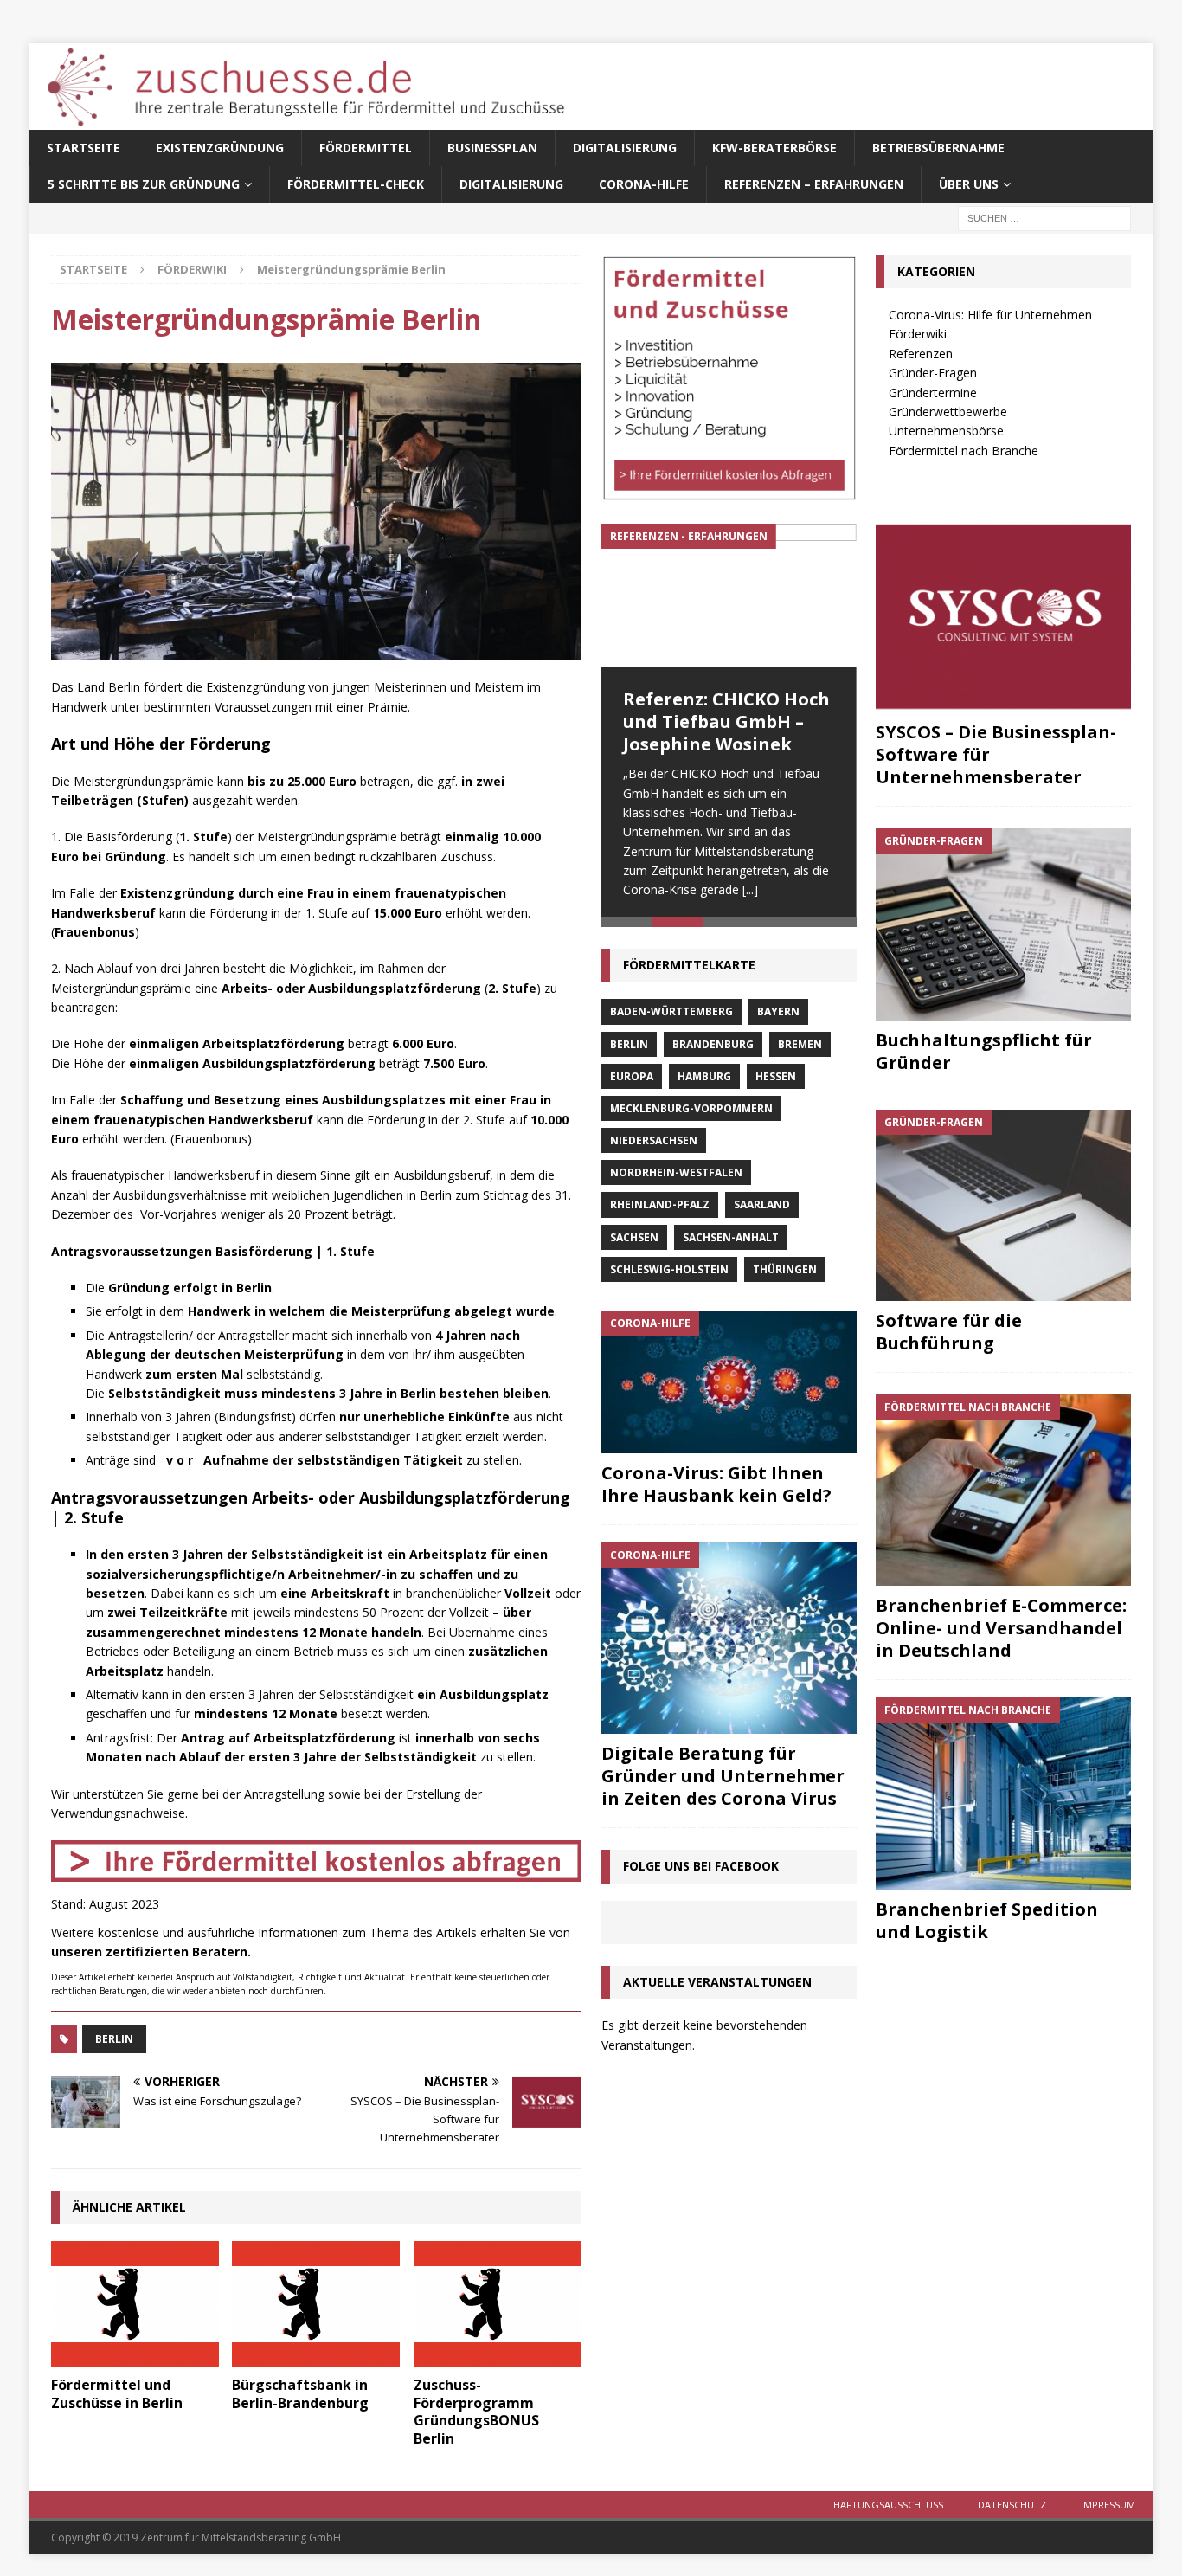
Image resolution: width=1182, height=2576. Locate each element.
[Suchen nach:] (1044, 217)
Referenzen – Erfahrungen (814, 184)
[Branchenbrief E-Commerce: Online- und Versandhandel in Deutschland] (1003, 1490)
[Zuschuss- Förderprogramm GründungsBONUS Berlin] (498, 2304)
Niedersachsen (654, 1146)
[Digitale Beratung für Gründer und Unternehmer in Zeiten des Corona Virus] (729, 1643)
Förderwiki (918, 334)
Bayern (778, 1017)
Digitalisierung (625, 148)
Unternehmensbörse (946, 431)
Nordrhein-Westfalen (676, 1178)
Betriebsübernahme (938, 148)
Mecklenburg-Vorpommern (691, 1114)
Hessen (776, 1081)
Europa (632, 1081)
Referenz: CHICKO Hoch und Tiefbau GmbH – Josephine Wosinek (726, 721)
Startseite (84, 148)
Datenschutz (1012, 2505)
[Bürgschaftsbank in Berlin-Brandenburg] (316, 2304)
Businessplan (492, 148)
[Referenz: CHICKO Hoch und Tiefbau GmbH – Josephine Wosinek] (729, 596)
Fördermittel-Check (356, 184)
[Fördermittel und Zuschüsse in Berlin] (135, 2304)
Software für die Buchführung (949, 1332)
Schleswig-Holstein (669, 1275)
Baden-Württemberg (671, 1017)
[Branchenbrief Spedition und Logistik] (1003, 1793)
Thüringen (785, 1275)
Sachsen (634, 1242)
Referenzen (921, 354)
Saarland (762, 1210)
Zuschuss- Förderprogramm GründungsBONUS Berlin (476, 2412)
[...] (750, 889)
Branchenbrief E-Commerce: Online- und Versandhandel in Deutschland (1001, 1628)
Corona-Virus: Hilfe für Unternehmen (990, 315)
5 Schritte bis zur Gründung (144, 184)
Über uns (969, 184)
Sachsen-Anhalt (731, 1242)
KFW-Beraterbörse (774, 148)
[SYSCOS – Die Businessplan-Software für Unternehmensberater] (1003, 617)
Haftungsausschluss (888, 2505)
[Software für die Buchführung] (1003, 1205)
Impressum (1108, 2505)
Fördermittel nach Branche (964, 451)
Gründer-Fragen (933, 373)
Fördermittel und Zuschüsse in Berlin (117, 2394)
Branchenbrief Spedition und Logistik (987, 1920)
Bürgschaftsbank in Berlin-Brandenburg (300, 2394)
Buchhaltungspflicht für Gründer (984, 1051)
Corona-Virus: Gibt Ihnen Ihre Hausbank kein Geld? (716, 1489)
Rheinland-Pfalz (660, 1210)
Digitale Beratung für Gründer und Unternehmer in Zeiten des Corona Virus (723, 1781)
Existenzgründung (220, 148)
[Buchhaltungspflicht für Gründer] (1003, 924)
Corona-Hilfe (644, 184)
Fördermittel (366, 148)
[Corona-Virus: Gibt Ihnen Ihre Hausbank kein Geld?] (729, 1387)
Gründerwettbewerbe (948, 412)
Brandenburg (713, 1049)
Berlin (114, 2039)
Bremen (800, 1049)
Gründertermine (933, 393)
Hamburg (704, 1081)
